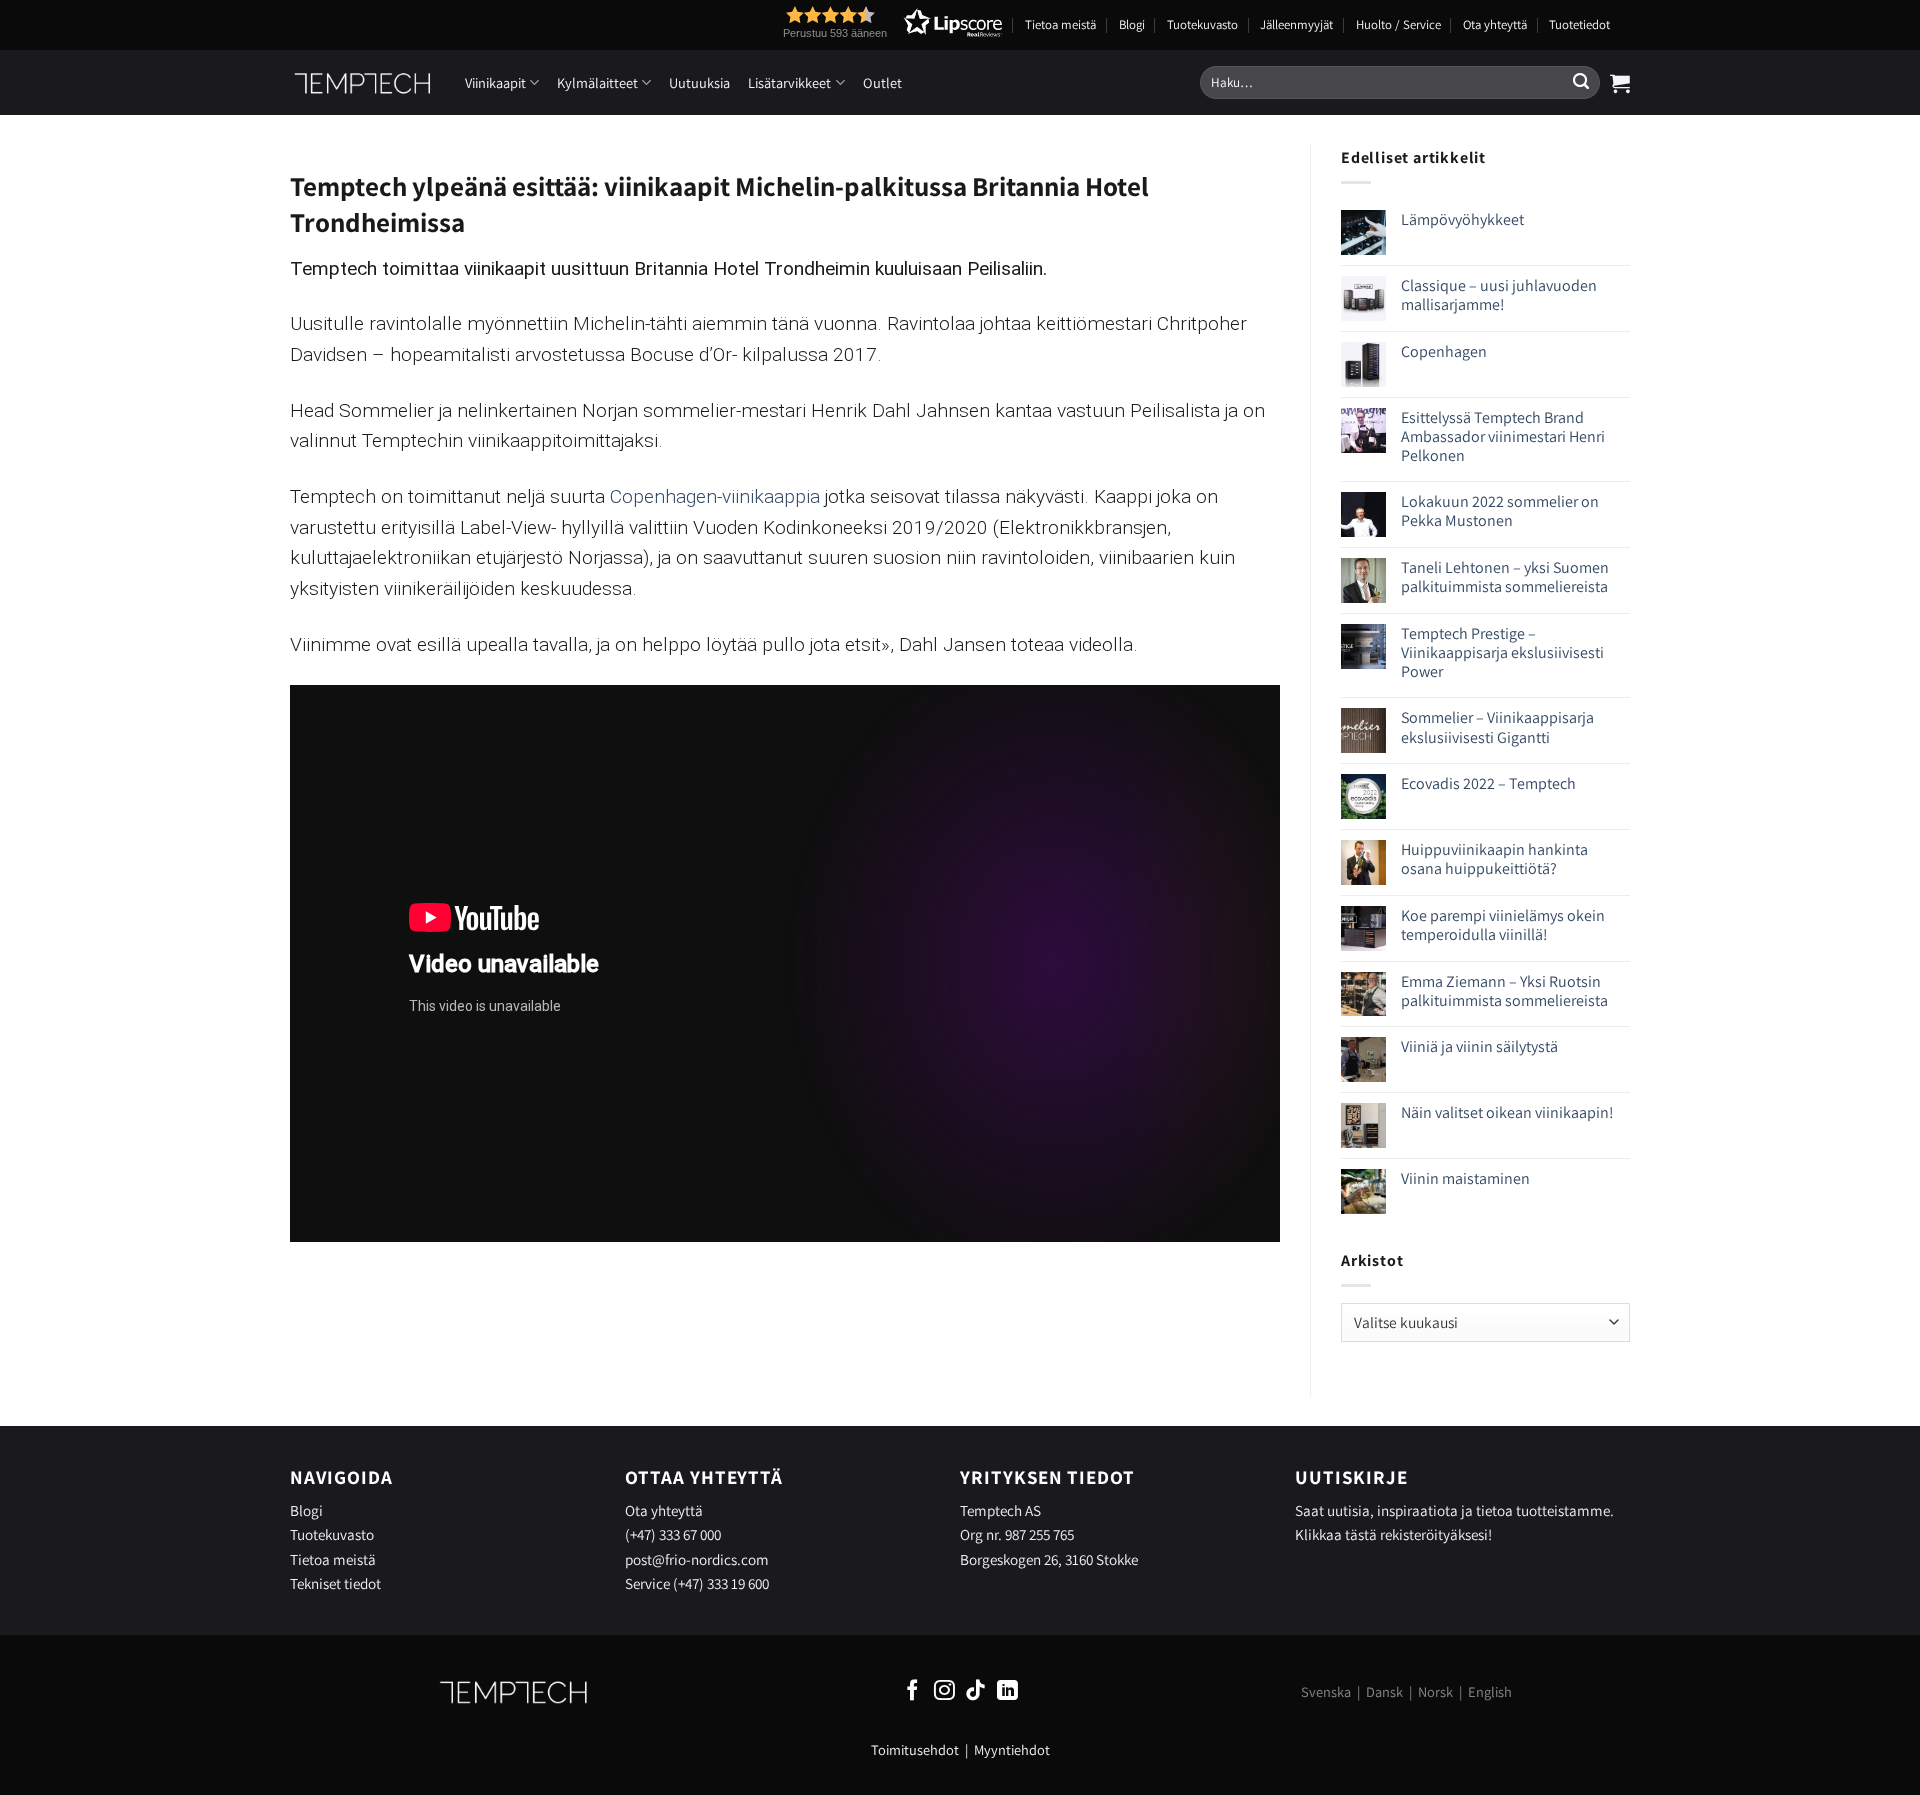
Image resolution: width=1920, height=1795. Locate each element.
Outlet (882, 82)
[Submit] (1581, 83)
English (1490, 1691)
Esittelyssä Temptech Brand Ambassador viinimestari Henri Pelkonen (1503, 437)
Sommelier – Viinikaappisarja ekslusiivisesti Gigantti (1497, 727)
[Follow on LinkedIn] (1007, 1691)
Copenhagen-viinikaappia (715, 496)
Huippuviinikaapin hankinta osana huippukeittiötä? (1494, 859)
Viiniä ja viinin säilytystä (1479, 1046)
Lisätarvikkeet (789, 82)
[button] (856, 22)
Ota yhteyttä (1495, 24)
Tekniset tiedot (335, 1583)
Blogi (1132, 24)
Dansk (1384, 1691)
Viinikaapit (495, 82)
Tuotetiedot (1579, 24)
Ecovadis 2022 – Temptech (1488, 783)
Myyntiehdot (1012, 1749)
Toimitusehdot (915, 1749)
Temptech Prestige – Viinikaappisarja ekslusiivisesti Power (1502, 653)
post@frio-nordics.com (697, 1559)
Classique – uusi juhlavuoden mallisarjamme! (1499, 295)
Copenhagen (1444, 351)
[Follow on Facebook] (912, 1691)
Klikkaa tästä (1336, 1534)
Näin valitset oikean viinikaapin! (1507, 1112)
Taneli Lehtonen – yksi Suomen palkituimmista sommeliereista (1505, 577)
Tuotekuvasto (1202, 24)
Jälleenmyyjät (1296, 24)
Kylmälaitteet (597, 82)
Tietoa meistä (1060, 24)
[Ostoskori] (1620, 83)
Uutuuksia (699, 82)
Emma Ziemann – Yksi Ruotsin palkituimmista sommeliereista (1504, 991)
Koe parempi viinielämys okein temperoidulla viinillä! (1503, 925)
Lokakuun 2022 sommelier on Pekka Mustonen (1500, 511)
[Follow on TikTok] (975, 1691)
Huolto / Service (1398, 24)
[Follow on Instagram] (944, 1691)
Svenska (1326, 1691)
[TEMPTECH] (362, 83)
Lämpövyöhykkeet (1462, 219)
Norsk (1435, 1691)
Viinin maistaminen (1465, 1178)
